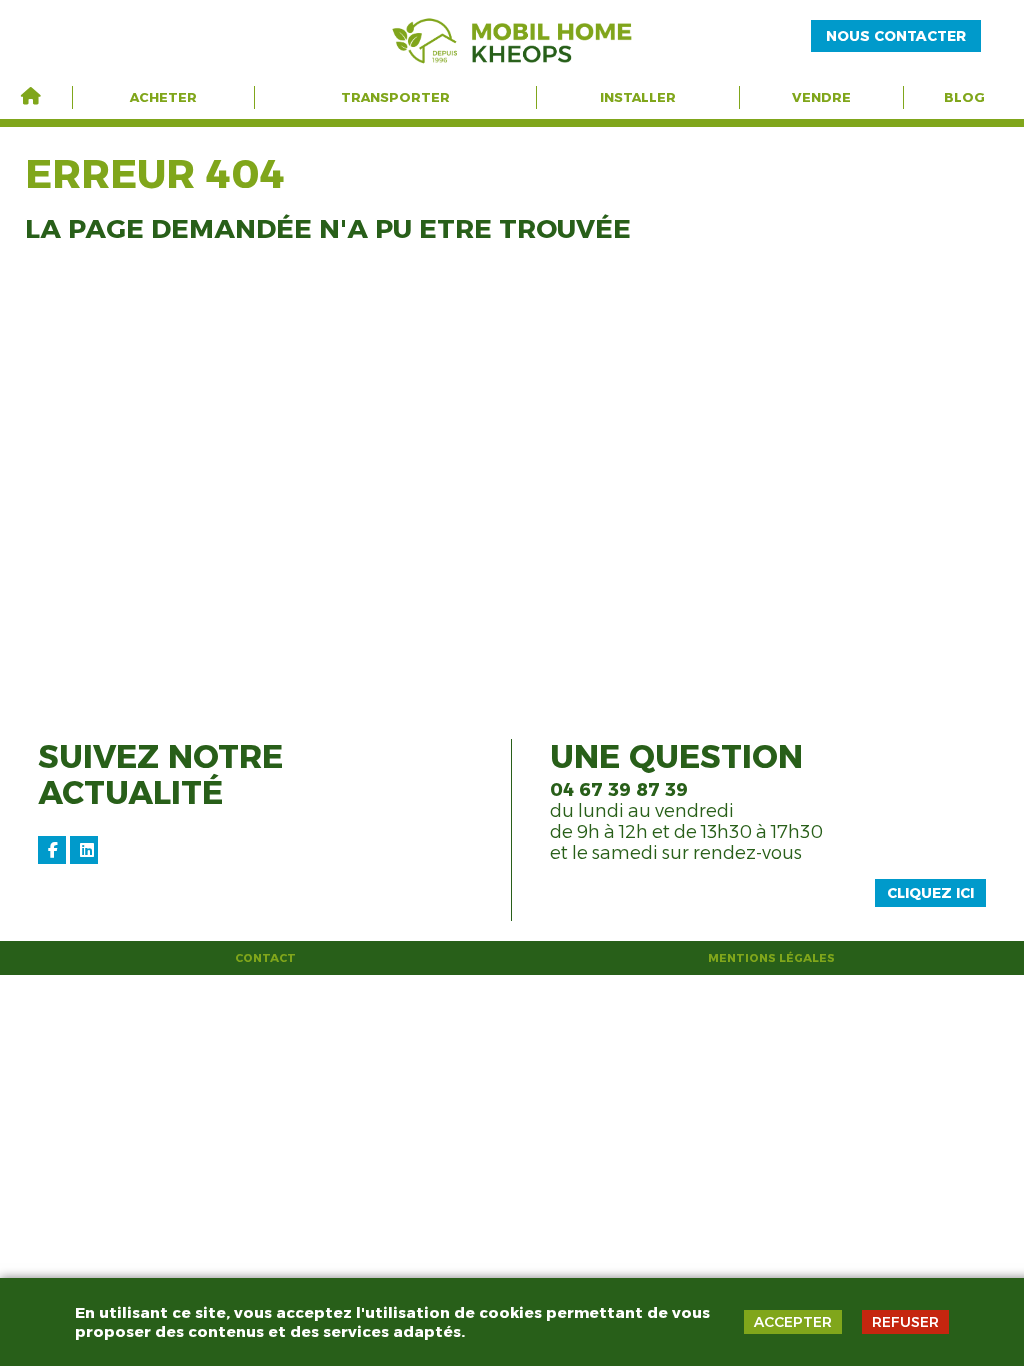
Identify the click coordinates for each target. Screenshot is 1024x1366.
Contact (265, 958)
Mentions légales (771, 958)
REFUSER (905, 1322)
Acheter (163, 97)
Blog (964, 97)
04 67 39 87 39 (619, 790)
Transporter (395, 97)
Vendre (821, 97)
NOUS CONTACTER (896, 36)
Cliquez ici (930, 893)
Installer (638, 97)
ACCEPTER (793, 1322)
